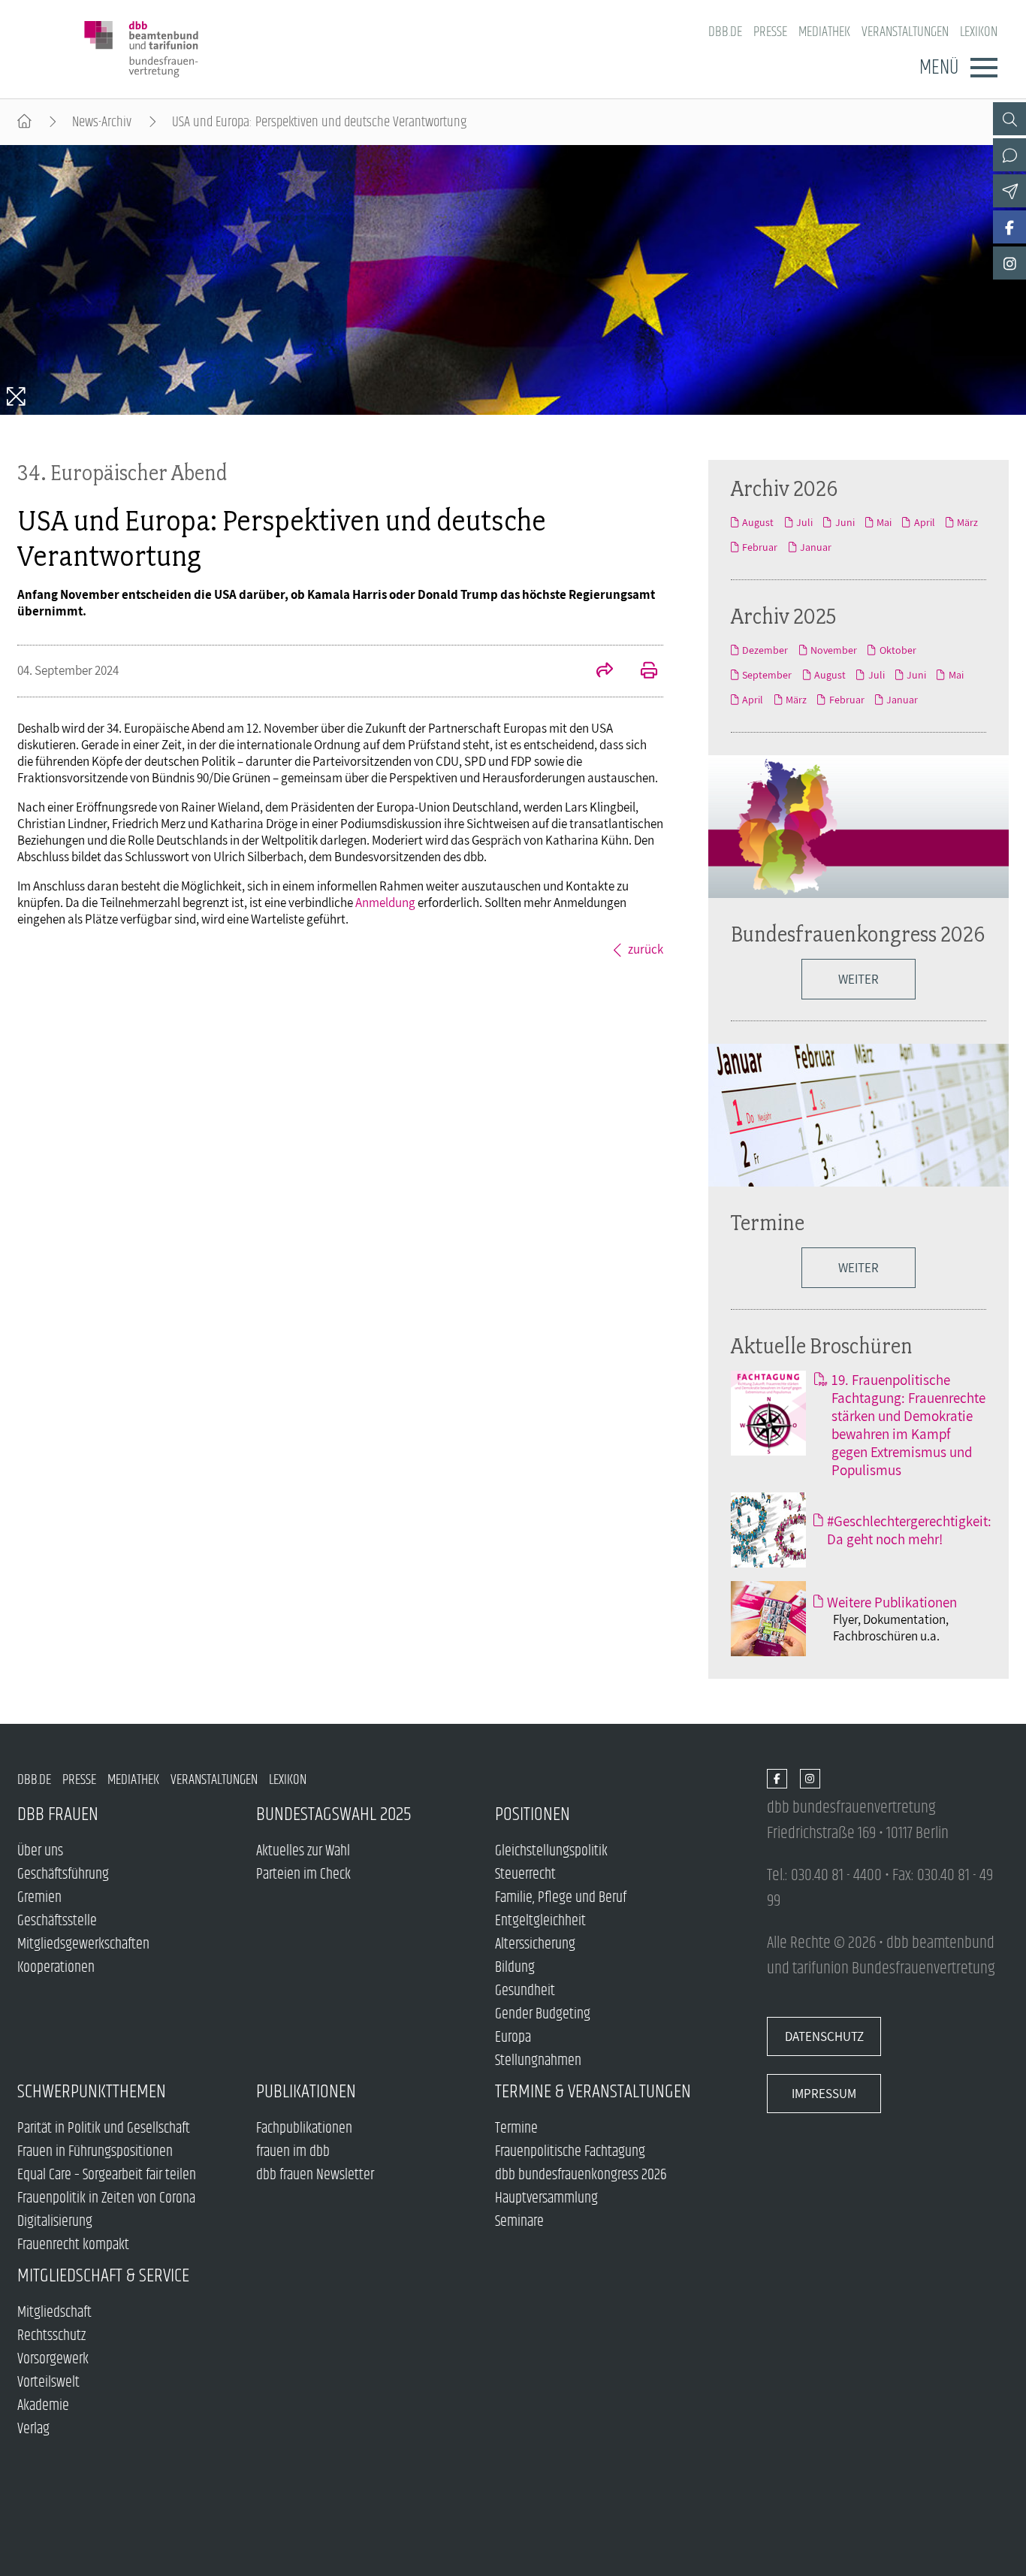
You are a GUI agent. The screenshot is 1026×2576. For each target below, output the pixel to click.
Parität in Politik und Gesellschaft (104, 2129)
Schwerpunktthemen (92, 2092)
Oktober (898, 650)
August (758, 522)
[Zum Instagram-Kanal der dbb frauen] (1009, 263)
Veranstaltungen (905, 32)
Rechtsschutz (51, 2336)
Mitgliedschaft (54, 2313)
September (767, 675)
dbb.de (725, 32)
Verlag (33, 2429)
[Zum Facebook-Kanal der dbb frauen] (1009, 227)
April (924, 522)
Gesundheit (525, 1991)
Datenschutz (824, 2036)
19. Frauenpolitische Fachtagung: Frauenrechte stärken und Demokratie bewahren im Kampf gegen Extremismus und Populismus (908, 1425)
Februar (760, 547)
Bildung (515, 1968)
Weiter (859, 1268)
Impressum (824, 2094)
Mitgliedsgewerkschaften (83, 1944)
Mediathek (824, 32)
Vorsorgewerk (53, 2359)
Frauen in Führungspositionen (95, 2152)
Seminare (519, 2222)
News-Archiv (102, 122)
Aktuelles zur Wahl (303, 1851)
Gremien (39, 1898)
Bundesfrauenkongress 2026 (858, 934)
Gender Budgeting (543, 2014)
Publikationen (306, 2092)
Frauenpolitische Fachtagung (570, 2152)
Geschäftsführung (63, 1875)
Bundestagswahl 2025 (334, 1814)
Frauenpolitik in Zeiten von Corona (106, 2198)
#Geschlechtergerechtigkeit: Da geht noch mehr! (909, 1530)
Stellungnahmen (538, 2061)
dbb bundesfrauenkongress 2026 (581, 2175)
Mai (884, 522)
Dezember (765, 650)
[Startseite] (24, 122)
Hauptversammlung (546, 2198)
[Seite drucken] (641, 672)
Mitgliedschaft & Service (103, 2276)
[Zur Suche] (1009, 119)
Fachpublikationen (304, 2129)
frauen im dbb (293, 2152)
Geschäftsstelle (57, 1921)
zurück (646, 949)
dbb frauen (58, 1814)
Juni (845, 522)
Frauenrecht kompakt (73, 2245)
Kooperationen (56, 1968)
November (834, 650)
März (967, 522)
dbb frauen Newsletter (315, 2175)
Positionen (533, 1814)
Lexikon (979, 32)
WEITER (859, 979)
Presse (770, 32)
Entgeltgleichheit (540, 1921)
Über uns (40, 1851)
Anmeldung (385, 903)
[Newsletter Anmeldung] (1009, 191)
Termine (768, 1222)
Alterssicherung (535, 1944)
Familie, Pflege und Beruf (561, 1898)
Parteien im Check (303, 1875)
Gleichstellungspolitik (551, 1851)
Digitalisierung (55, 2222)
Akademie (43, 2406)
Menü (939, 68)
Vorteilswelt (48, 2382)
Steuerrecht (525, 1875)
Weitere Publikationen (892, 1602)
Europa (513, 2038)
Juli (804, 522)
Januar (816, 547)
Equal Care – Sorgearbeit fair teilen (107, 2175)
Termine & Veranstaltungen (593, 2092)
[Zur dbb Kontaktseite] (1009, 155)
